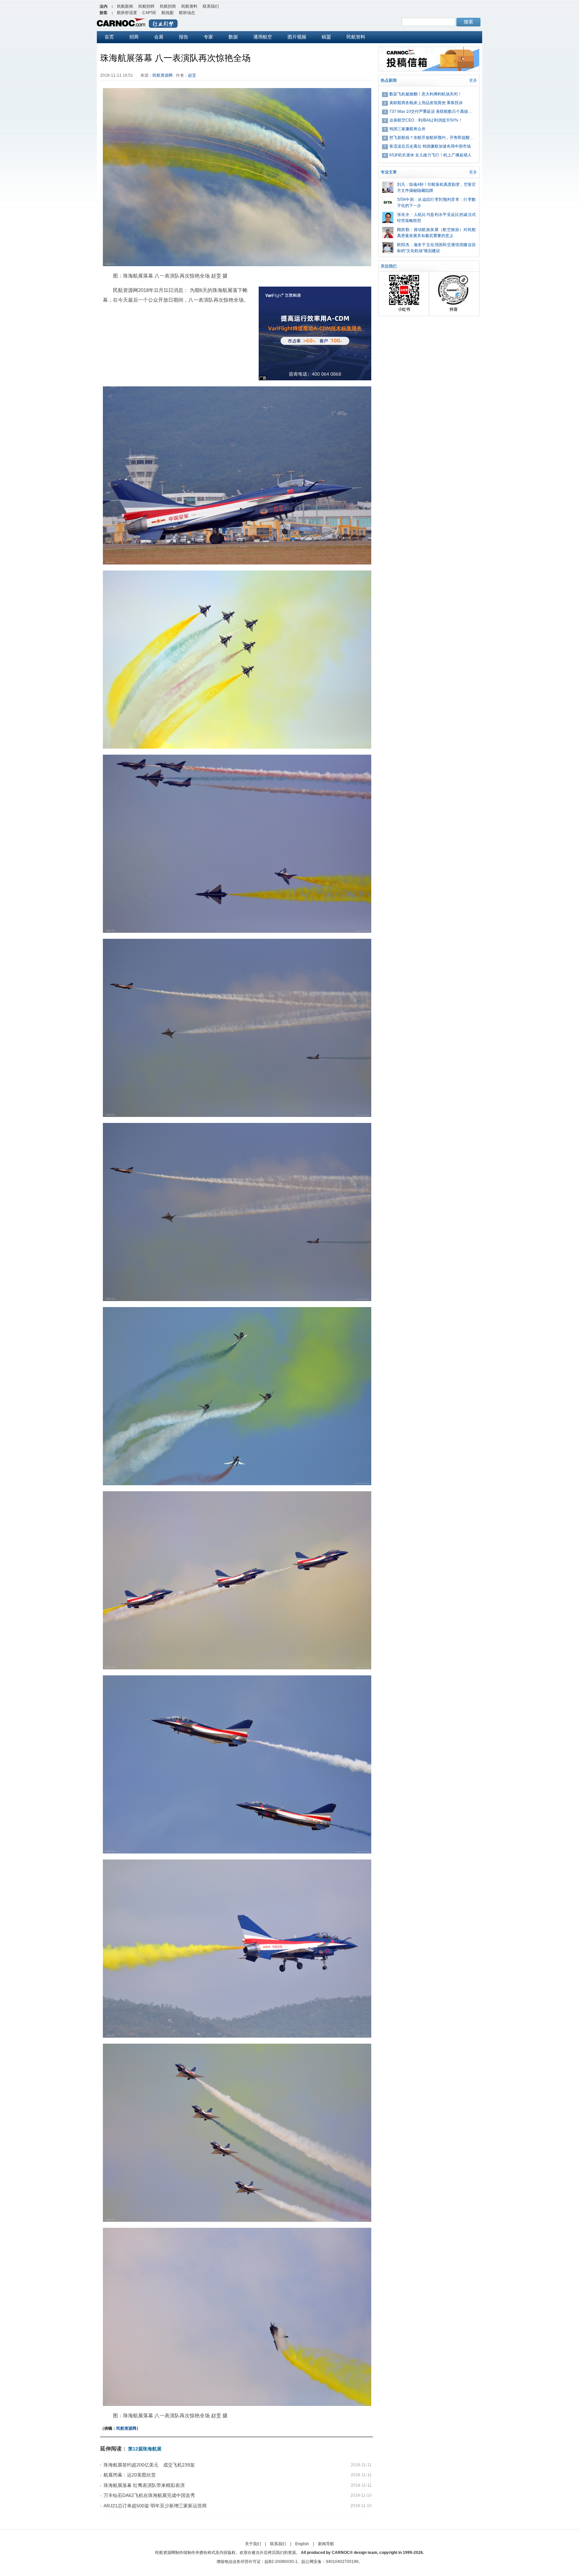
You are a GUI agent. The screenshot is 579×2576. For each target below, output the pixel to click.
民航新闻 (125, 6)
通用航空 (263, 37)
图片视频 (297, 37)
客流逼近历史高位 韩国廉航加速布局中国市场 (430, 146)
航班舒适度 (127, 13)
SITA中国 (405, 200)
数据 (233, 37)
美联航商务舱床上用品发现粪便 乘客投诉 (426, 103)
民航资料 (189, 6)
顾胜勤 (403, 230)
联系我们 (211, 6)
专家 (208, 37)
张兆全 (403, 215)
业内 (104, 6)
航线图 (168, 13)
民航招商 (168, 6)
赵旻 (192, 75)
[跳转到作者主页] (388, 184)
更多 (473, 80)
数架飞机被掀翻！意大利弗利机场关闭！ (426, 94)
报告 (184, 37)
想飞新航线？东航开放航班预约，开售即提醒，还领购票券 (433, 138)
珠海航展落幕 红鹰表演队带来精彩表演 (144, 2485)
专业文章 (389, 172)
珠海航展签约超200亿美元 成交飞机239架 (149, 2465)
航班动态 (187, 13)
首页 (109, 37)
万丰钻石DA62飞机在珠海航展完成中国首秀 (149, 2495)
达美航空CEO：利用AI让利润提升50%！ (426, 120)
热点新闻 (389, 80)
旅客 (104, 13)
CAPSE (149, 13)
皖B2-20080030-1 (281, 2562)
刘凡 (401, 184)
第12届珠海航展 (145, 2449)
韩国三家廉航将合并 (407, 129)
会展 (159, 37)
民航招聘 (146, 6)
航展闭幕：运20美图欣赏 (130, 2475)
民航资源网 (163, 75)
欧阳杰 (403, 245)
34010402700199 (342, 2562)
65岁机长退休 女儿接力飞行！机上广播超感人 (430, 155)
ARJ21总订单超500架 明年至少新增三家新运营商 (155, 2506)
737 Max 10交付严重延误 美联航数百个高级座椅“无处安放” (433, 111)
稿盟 (326, 37)
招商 (134, 37)
